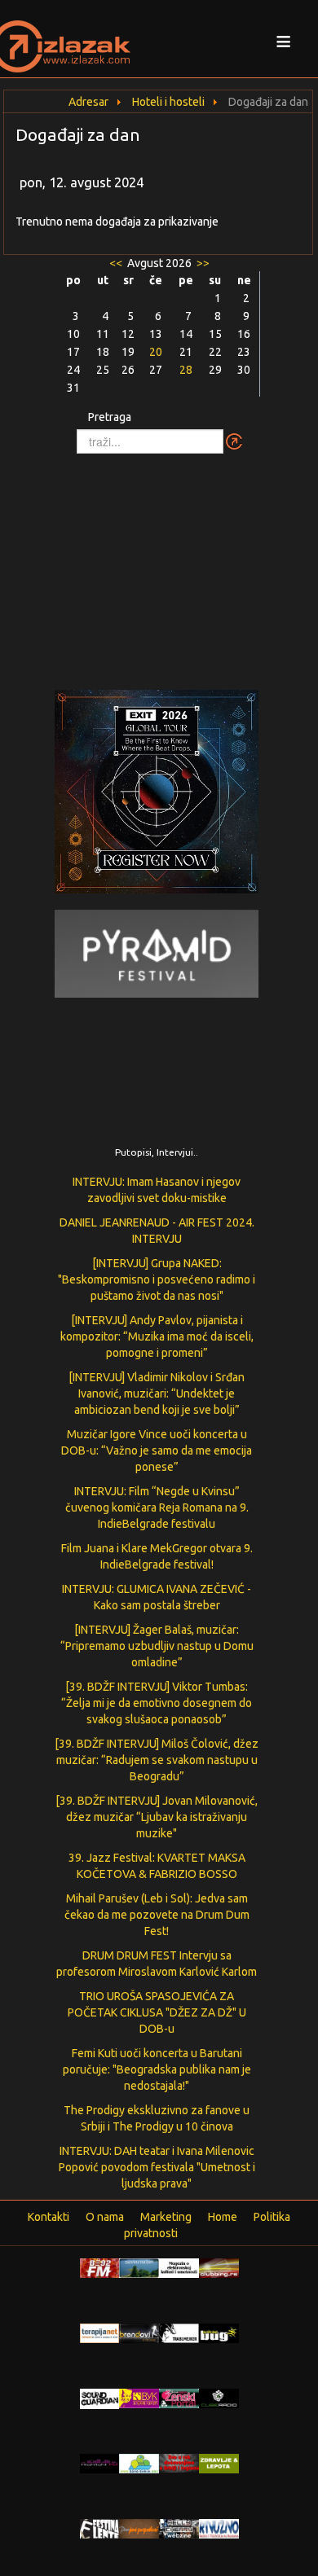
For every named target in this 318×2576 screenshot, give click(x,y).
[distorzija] (179, 2267)
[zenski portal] (179, 2398)
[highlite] (100, 2463)
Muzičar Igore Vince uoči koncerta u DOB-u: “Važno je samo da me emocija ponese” (157, 1450)
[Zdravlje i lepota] (219, 2463)
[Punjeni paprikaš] (139, 2528)
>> (202, 263)
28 (186, 370)
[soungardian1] (100, 2398)
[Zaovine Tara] (139, 2267)
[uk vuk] (139, 2398)
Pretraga (110, 417)
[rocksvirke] (179, 2462)
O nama (105, 2217)
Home (223, 2217)
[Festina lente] (100, 2528)
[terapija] (100, 2332)
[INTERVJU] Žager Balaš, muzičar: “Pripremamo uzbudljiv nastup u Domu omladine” (157, 1646)
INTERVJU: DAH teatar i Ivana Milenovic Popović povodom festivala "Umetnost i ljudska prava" (157, 2167)
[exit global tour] (157, 794)
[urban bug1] (219, 2332)
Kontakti (49, 2217)
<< (117, 263)
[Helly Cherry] (179, 2528)
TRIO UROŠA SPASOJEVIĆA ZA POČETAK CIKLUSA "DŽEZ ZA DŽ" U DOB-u (157, 2012)
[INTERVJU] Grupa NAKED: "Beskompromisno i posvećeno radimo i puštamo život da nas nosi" (157, 1279)
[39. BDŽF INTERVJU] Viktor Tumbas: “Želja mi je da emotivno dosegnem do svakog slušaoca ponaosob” (157, 1703)
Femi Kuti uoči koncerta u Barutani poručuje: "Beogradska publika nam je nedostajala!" (157, 2069)
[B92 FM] (100, 2267)
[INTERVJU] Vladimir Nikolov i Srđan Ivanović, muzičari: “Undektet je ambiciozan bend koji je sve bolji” (157, 1393)
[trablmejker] (179, 2332)
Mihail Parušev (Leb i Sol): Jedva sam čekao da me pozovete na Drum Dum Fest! (157, 1915)
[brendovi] (139, 2332)
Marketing (166, 2217)
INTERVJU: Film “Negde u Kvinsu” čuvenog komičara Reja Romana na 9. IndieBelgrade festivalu (157, 1507)
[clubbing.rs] (219, 2267)
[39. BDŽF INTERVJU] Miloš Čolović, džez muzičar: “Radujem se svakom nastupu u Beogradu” (157, 1760)
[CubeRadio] (219, 2398)
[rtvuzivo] (219, 2528)
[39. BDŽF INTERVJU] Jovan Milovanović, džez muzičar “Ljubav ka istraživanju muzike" (157, 1817)
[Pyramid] (157, 952)
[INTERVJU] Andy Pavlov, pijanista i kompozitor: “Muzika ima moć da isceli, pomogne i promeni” (157, 1336)
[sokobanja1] (139, 2463)
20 (156, 352)
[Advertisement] (159, 564)
